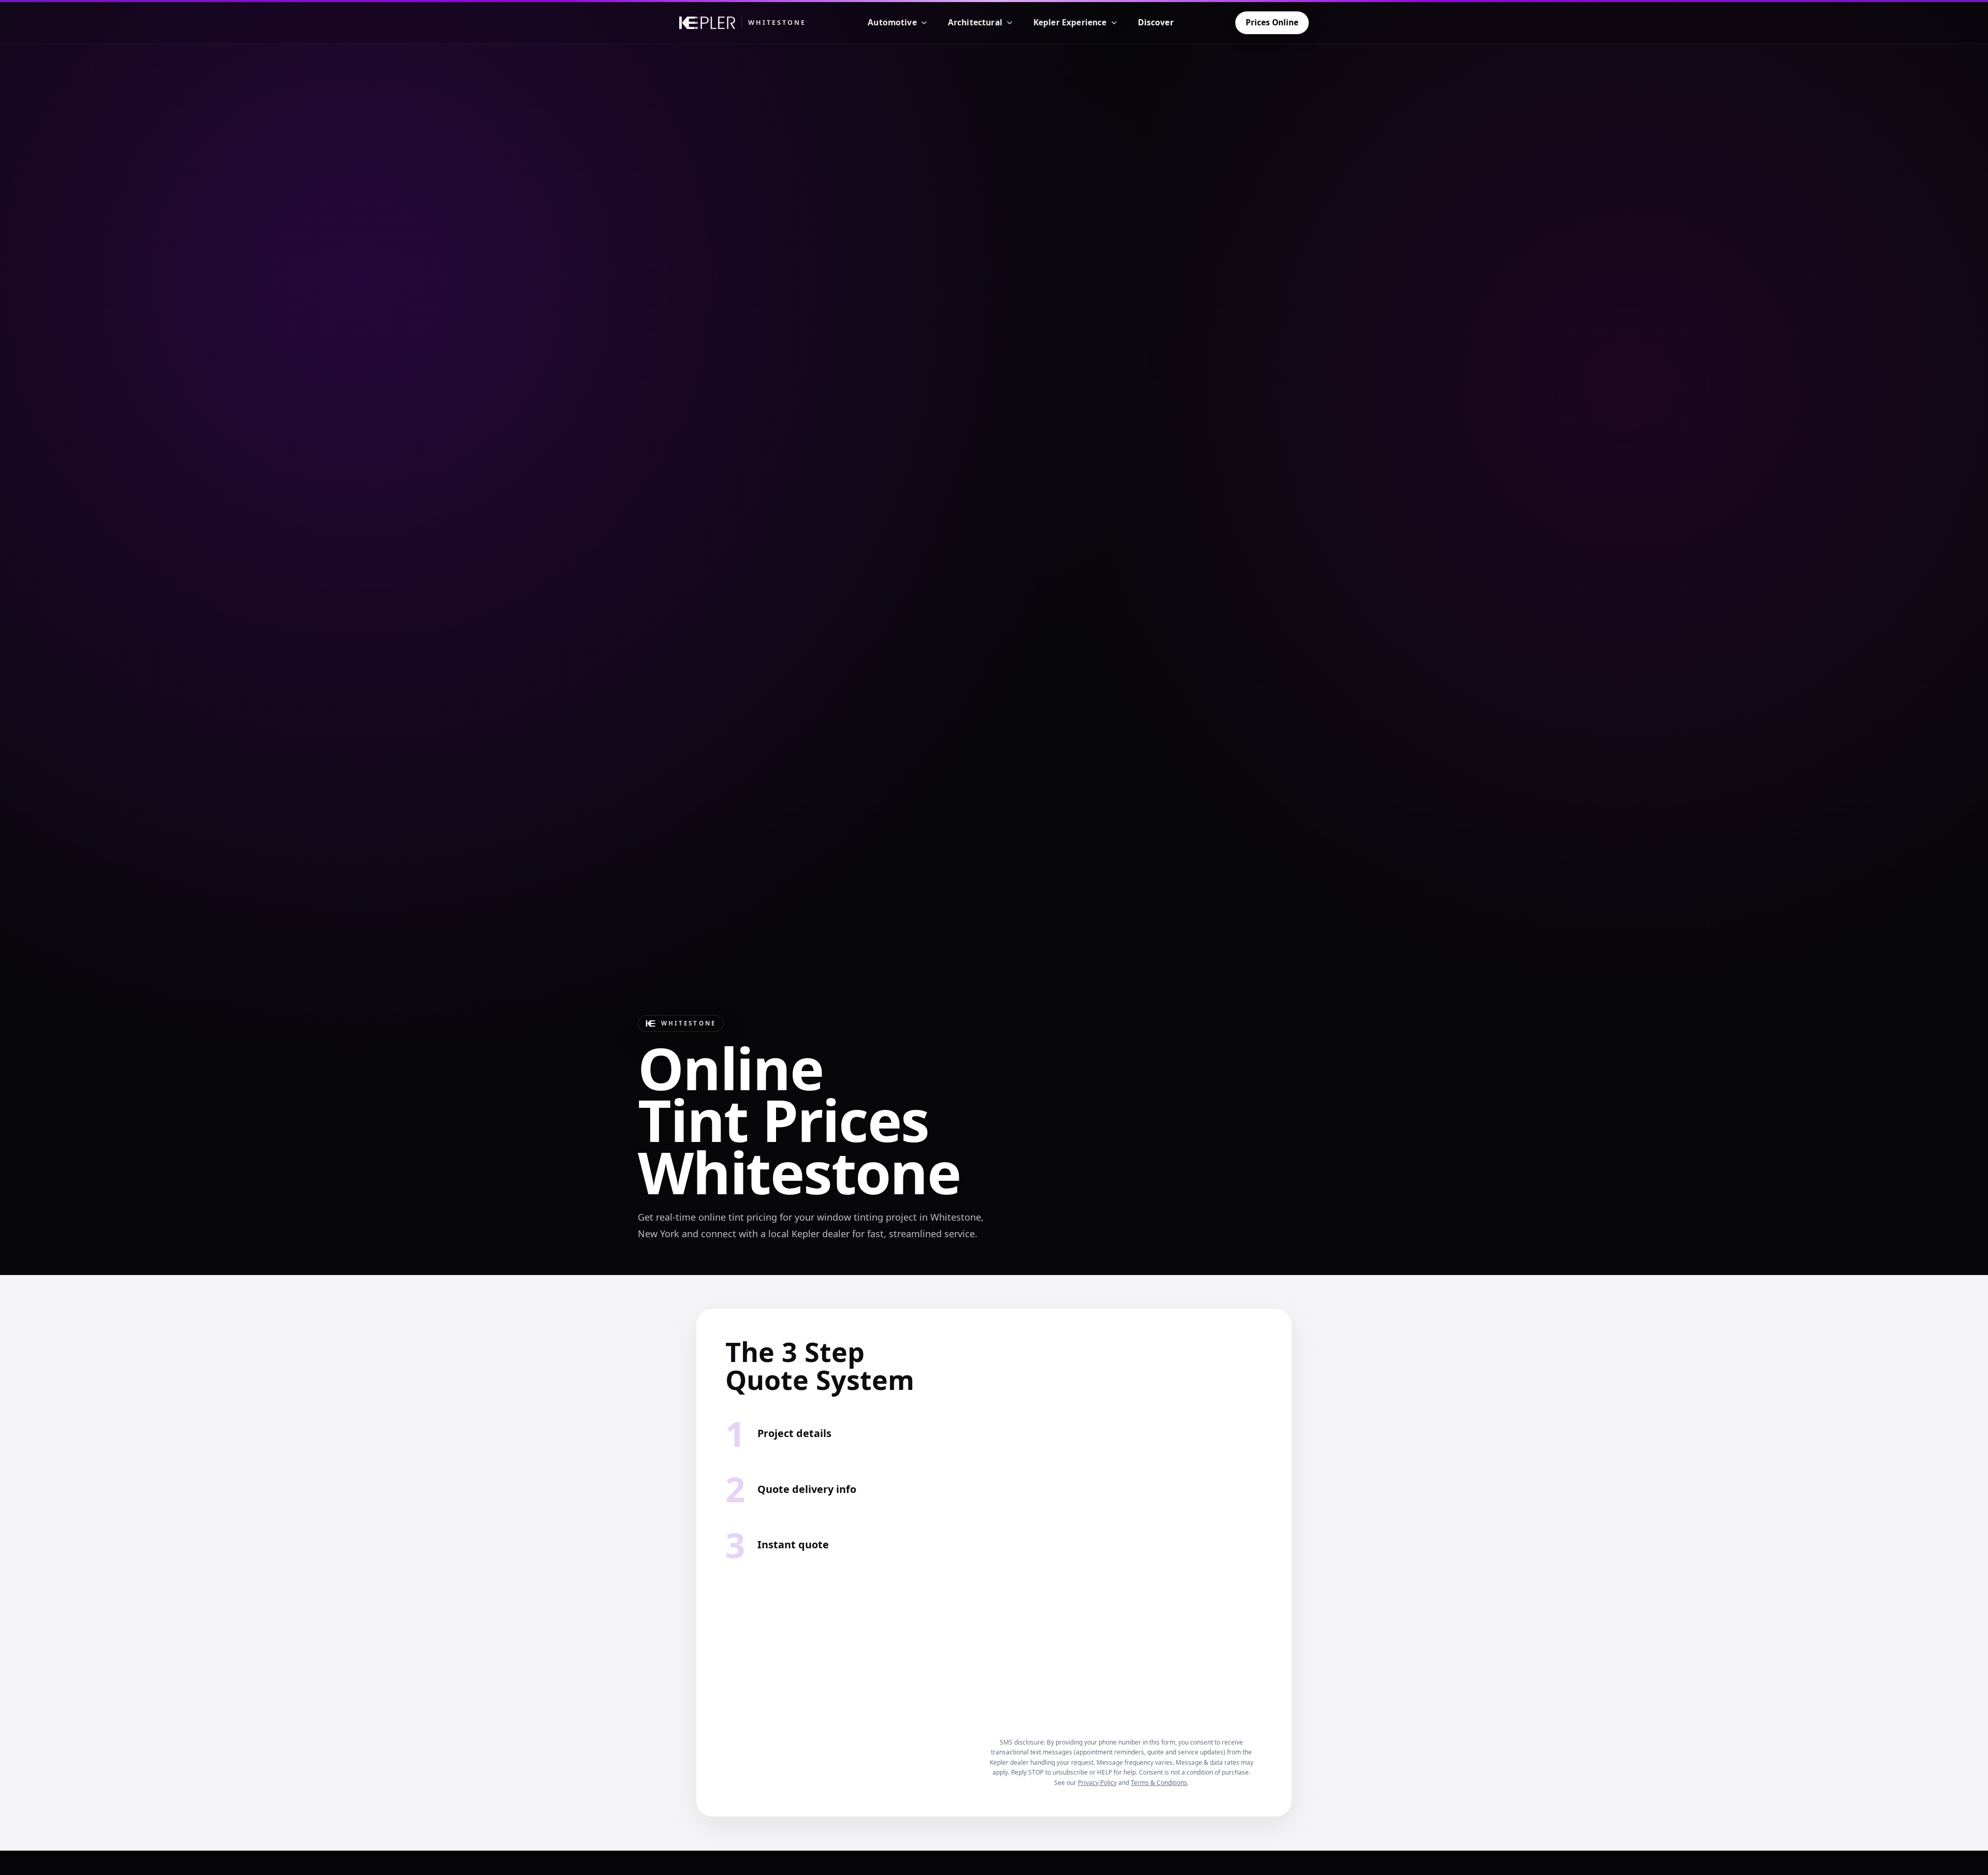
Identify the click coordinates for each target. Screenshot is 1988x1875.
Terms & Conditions (1159, 1783)
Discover (1156, 22)
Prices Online (1272, 22)
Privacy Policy (1097, 1783)
